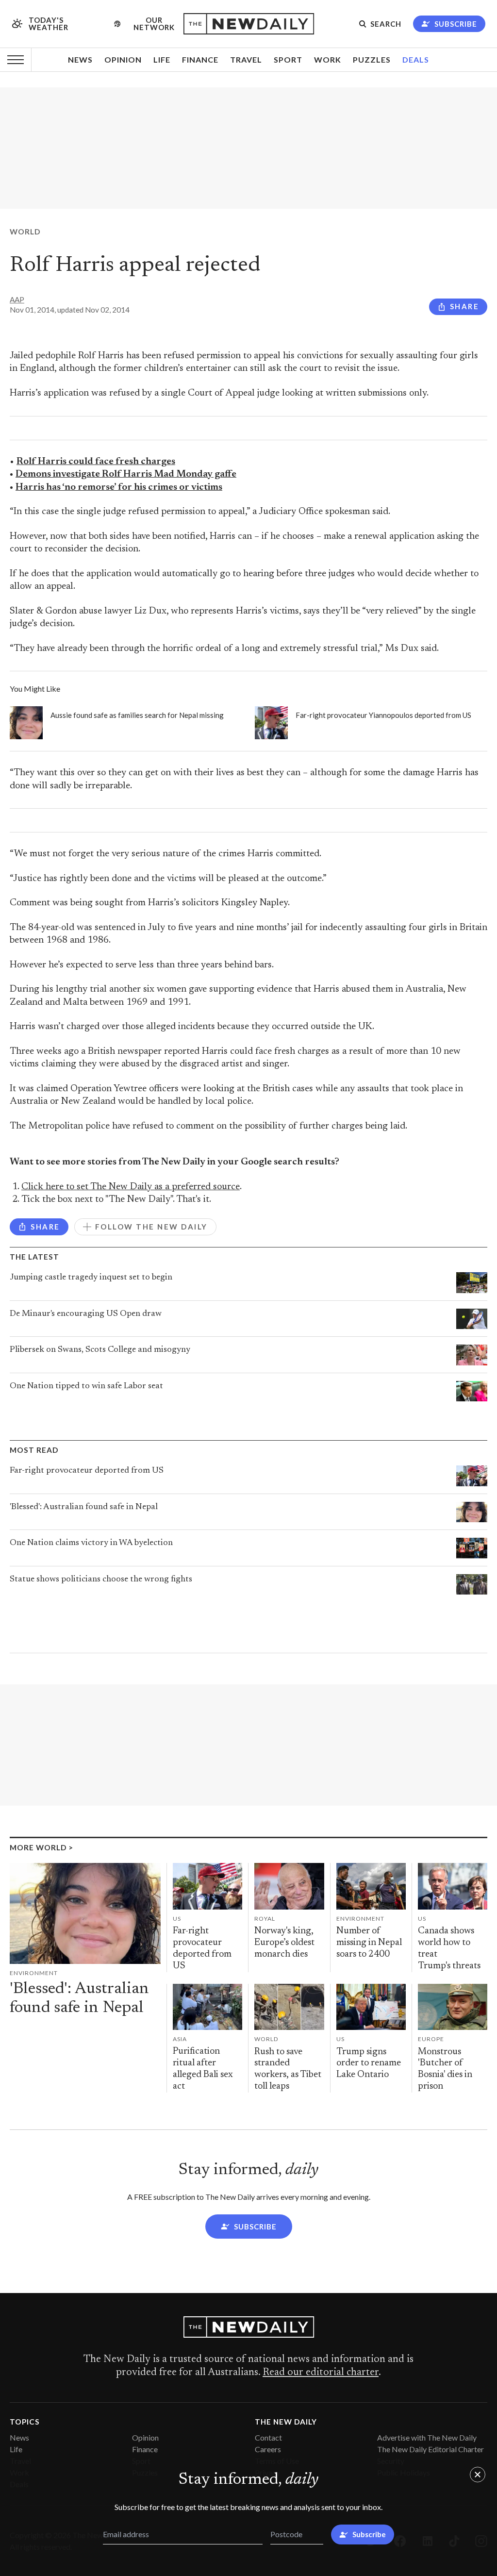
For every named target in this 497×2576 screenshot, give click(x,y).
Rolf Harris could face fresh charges (96, 462)
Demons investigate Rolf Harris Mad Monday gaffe (126, 474)
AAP (17, 299)
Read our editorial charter (321, 2373)
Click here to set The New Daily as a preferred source (131, 1187)
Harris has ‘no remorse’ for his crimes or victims (119, 488)
